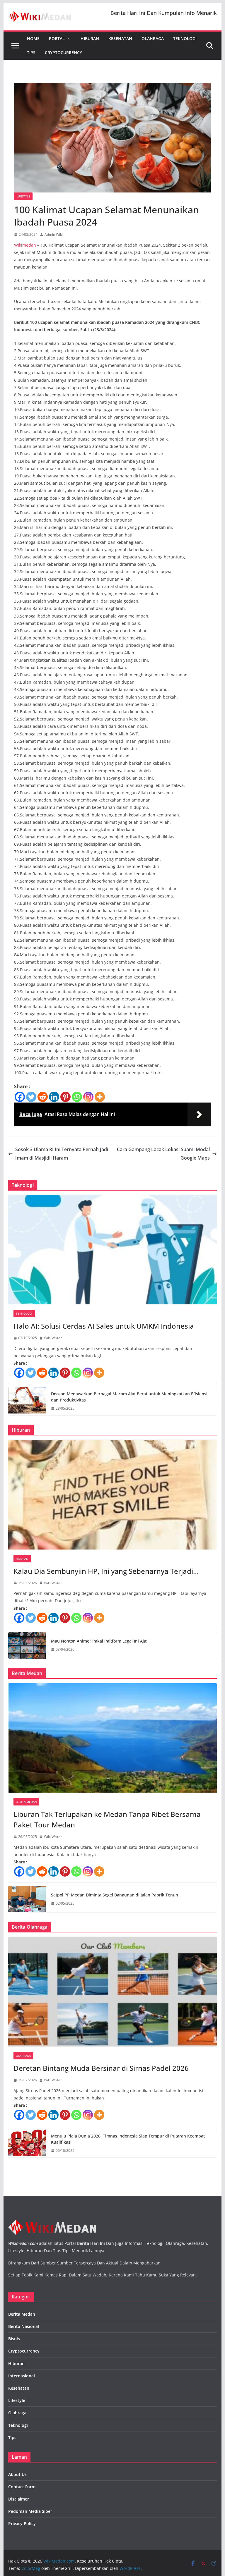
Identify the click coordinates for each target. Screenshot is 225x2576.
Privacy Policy (22, 2523)
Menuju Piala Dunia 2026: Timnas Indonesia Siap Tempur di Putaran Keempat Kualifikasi (128, 2139)
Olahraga (153, 38)
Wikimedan (25, 245)
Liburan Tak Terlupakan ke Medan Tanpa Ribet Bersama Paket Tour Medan (107, 1819)
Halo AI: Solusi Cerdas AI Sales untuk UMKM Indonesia (104, 1326)
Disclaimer (19, 2499)
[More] (100, 1097)
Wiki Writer (53, 1338)
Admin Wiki (54, 234)
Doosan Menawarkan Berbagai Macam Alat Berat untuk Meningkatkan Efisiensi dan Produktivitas (129, 1397)
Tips (31, 53)
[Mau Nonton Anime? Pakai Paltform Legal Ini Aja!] (27, 1645)
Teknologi (185, 38)
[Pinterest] (65, 1097)
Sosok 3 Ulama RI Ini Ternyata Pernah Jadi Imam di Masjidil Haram (62, 1154)
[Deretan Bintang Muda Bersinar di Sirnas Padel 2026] (113, 1992)
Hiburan (90, 38)
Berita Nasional (24, 2326)
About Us (17, 2474)
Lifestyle (23, 196)
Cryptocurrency (63, 53)
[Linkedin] (54, 1097)
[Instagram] (88, 1097)
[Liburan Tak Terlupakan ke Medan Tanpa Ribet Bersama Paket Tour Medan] (113, 1738)
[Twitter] (31, 1097)
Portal (57, 38)
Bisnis (14, 2339)
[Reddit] (43, 1097)
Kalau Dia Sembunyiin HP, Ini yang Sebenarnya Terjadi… (106, 1571)
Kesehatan (120, 38)
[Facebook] (20, 1097)
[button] (68, 39)
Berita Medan (26, 1802)
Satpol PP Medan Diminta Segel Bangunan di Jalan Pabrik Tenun (115, 1895)
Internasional (22, 2376)
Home (33, 38)
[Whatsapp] (77, 1097)
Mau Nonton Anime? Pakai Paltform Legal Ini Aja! (99, 1641)
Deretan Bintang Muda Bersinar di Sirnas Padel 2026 (101, 2068)
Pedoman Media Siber (30, 2511)
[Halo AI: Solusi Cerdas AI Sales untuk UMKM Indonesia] (113, 1250)
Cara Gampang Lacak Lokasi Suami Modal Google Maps (163, 1154)
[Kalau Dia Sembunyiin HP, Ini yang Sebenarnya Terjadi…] (113, 1495)
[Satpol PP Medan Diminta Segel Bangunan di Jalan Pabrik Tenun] (27, 1899)
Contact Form (22, 2487)
